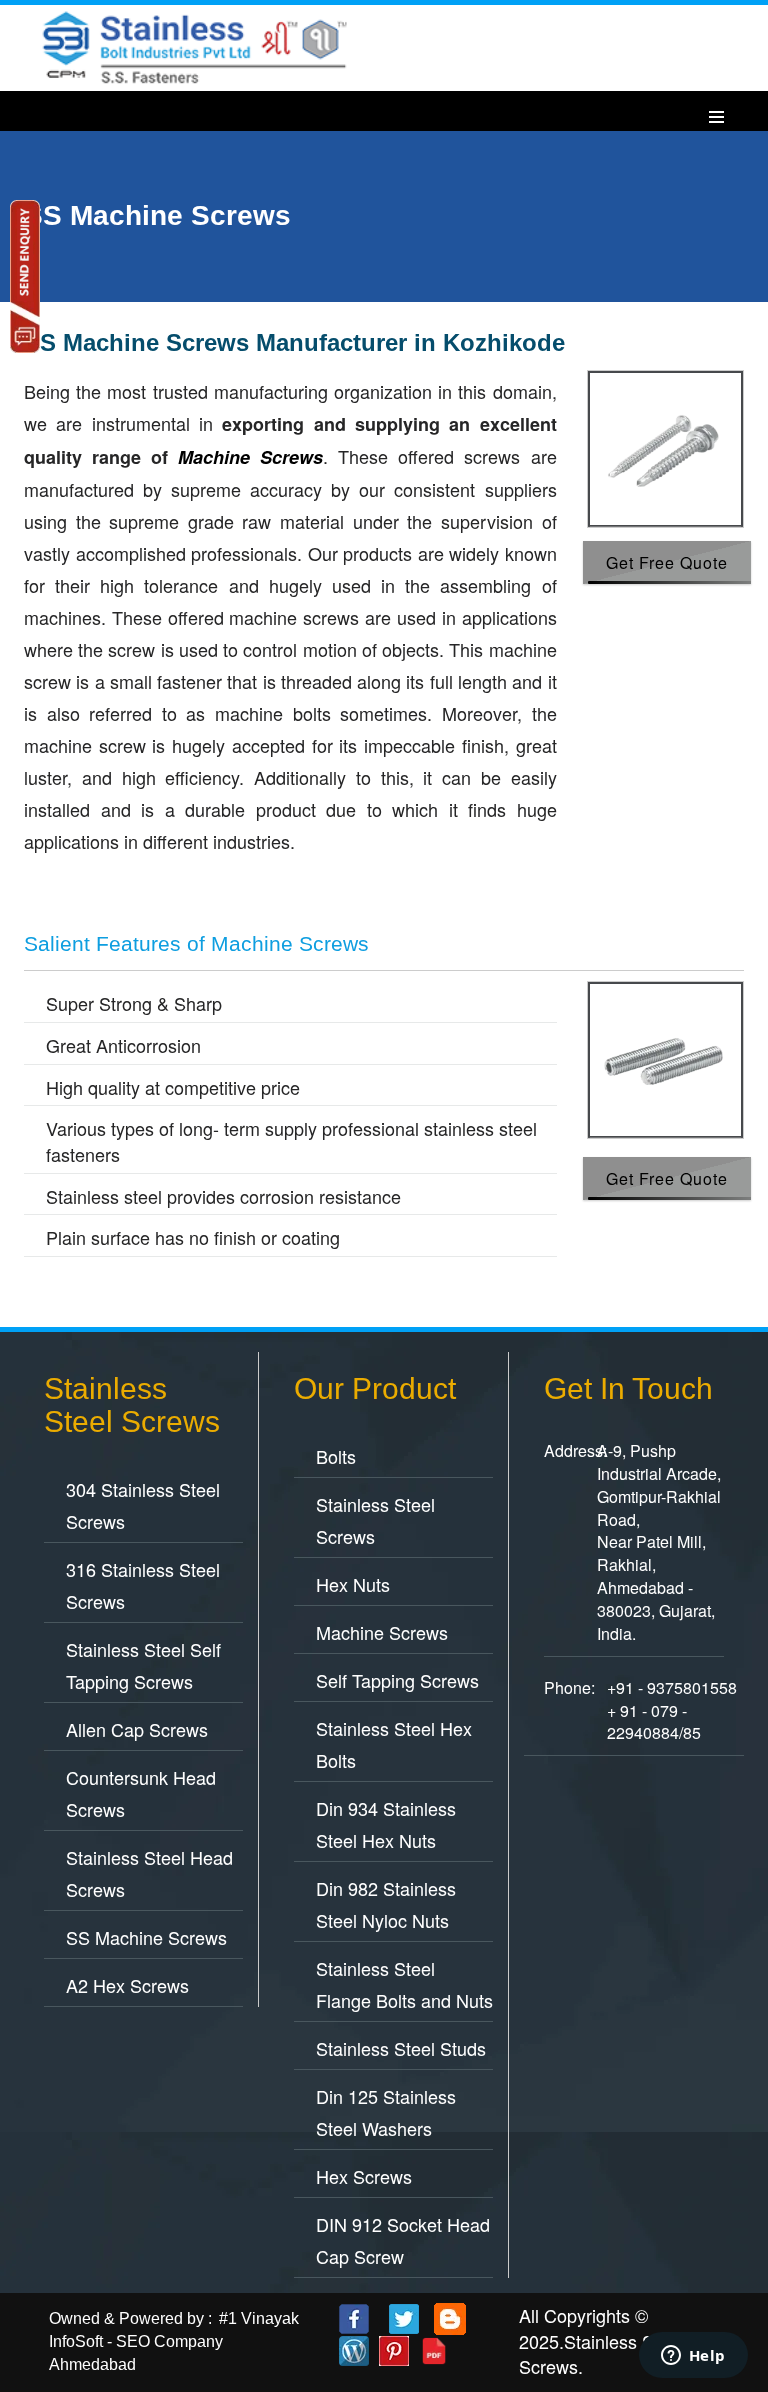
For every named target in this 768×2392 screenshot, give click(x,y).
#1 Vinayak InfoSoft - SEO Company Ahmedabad (174, 2341)
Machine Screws (382, 1632)
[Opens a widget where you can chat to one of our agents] (693, 2357)
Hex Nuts (353, 1584)
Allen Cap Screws (137, 1729)
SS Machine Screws (146, 1937)
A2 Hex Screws (127, 1985)
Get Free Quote (667, 562)
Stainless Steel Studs (401, 2048)
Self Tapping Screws (397, 1680)
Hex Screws (364, 2176)
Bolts (336, 1456)
